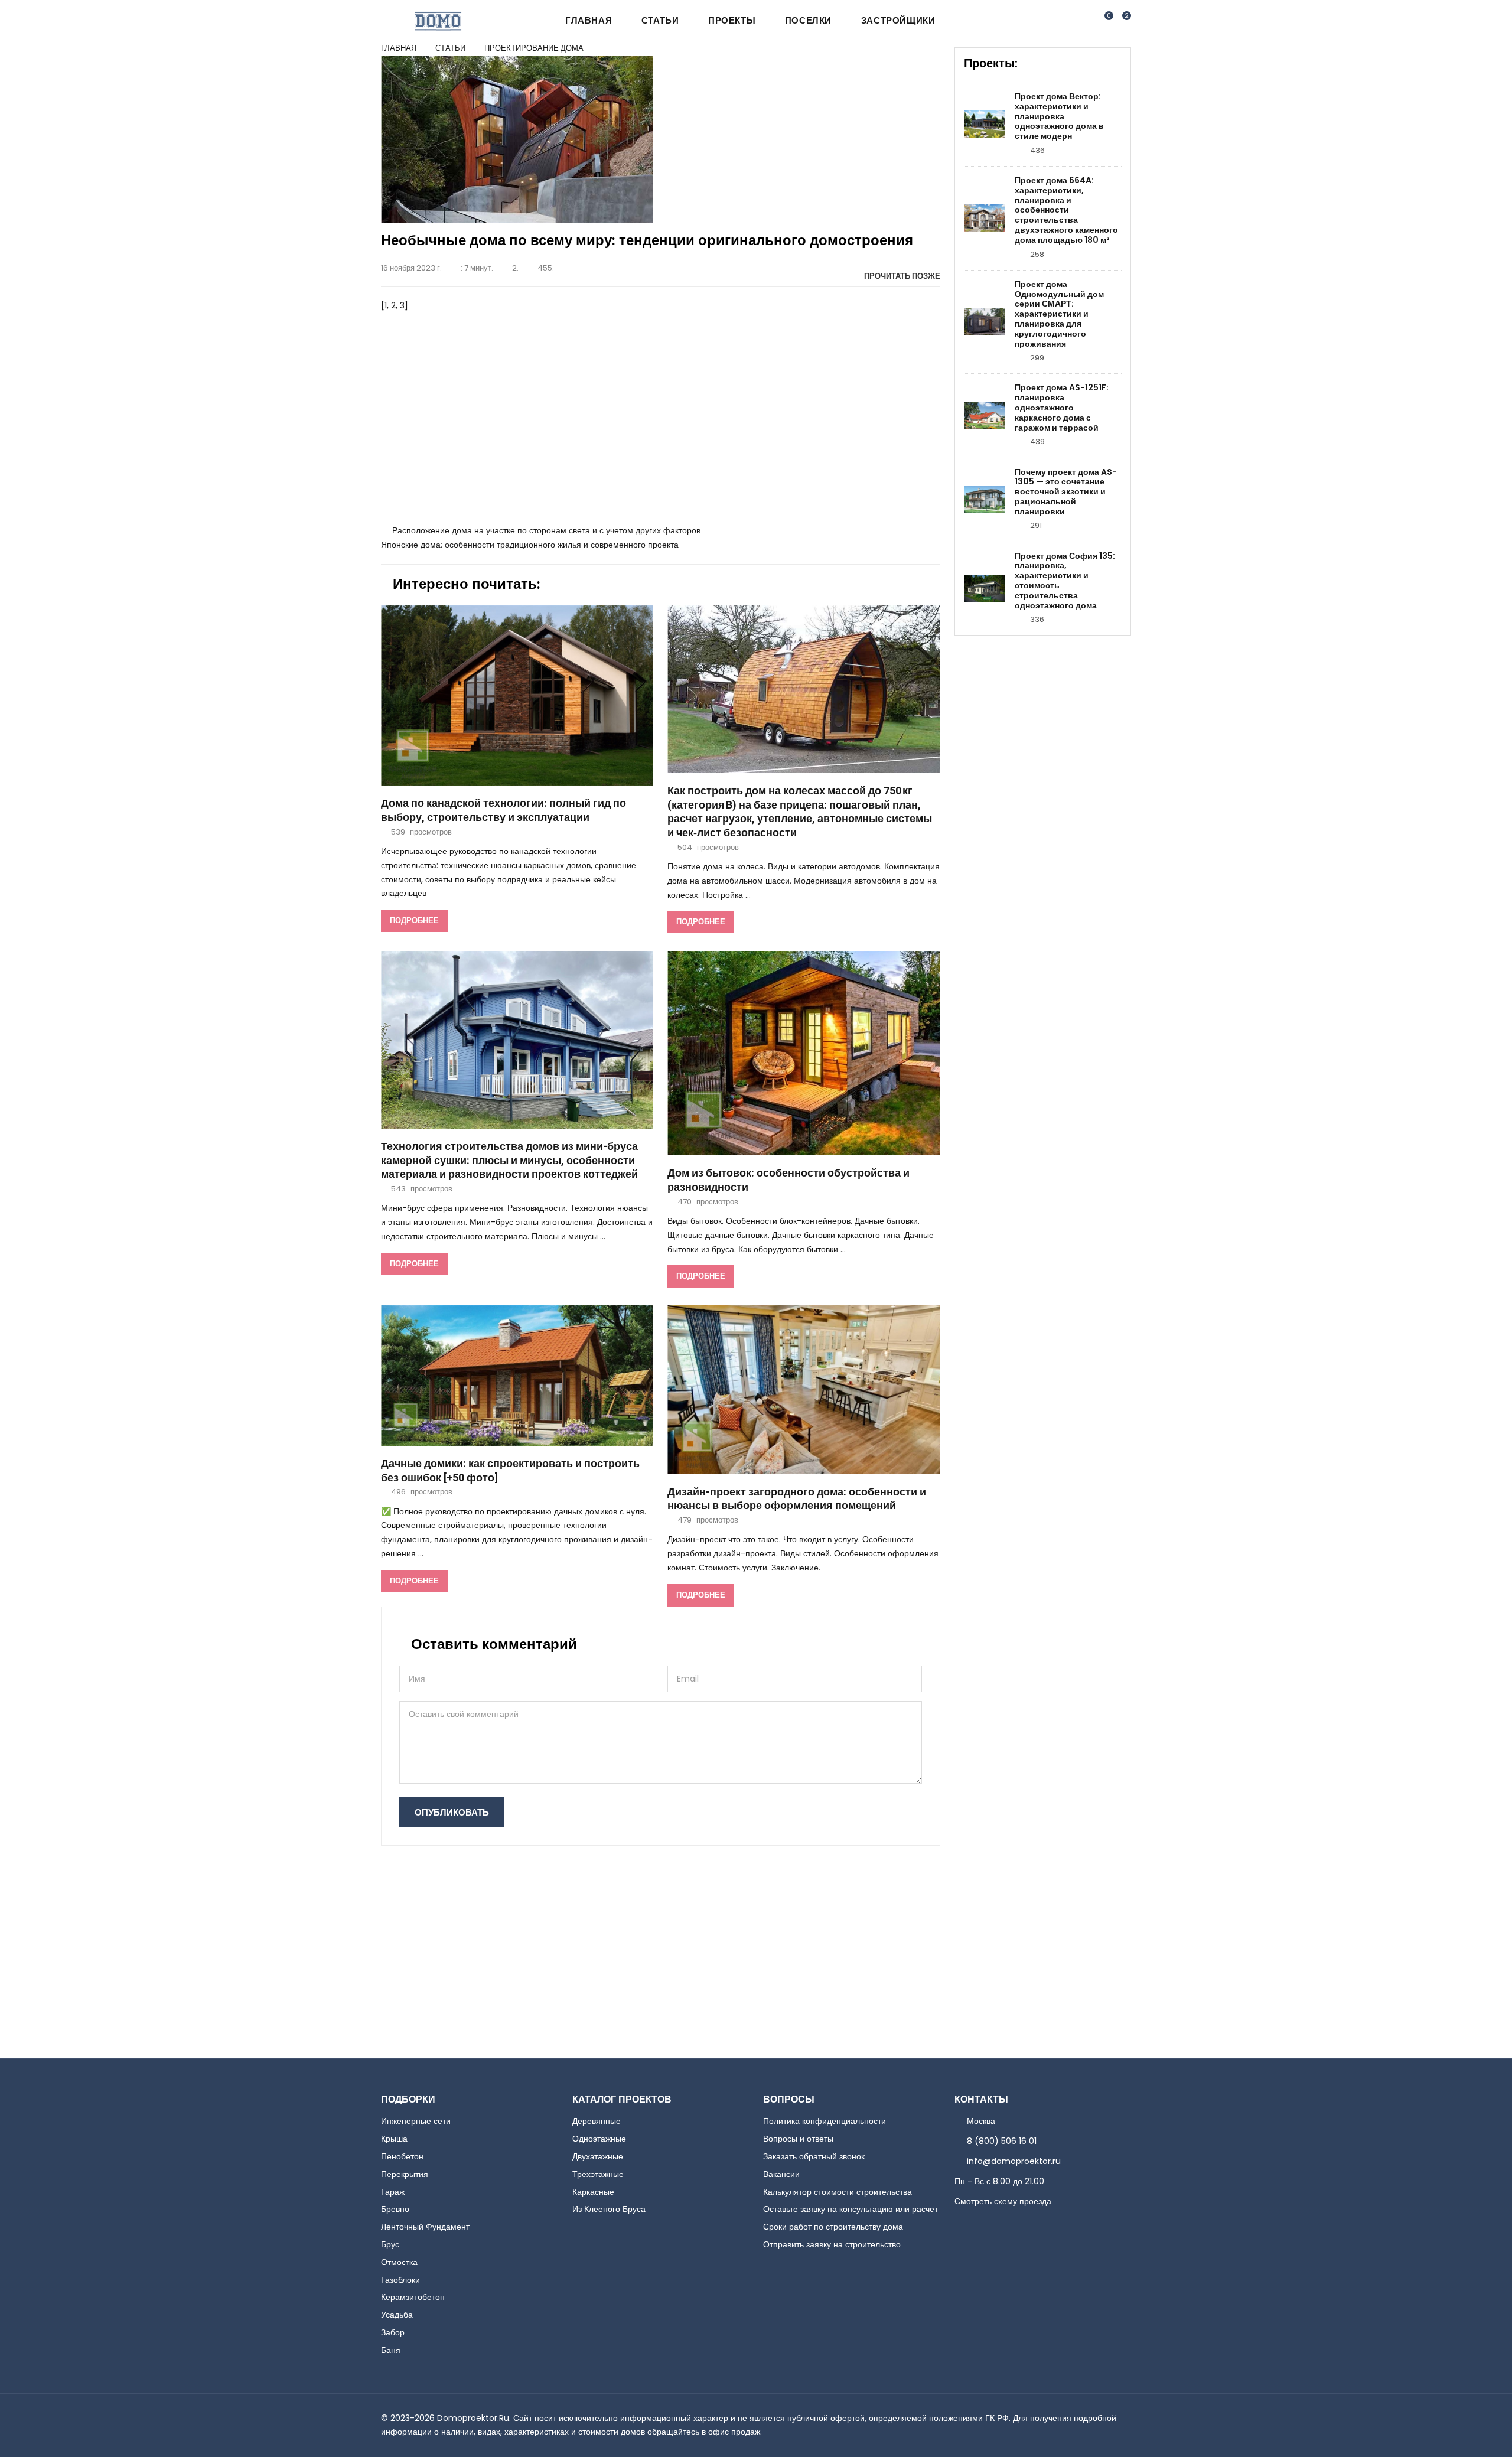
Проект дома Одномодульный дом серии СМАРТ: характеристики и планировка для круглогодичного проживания (1059, 314)
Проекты (732, 20)
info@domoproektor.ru (1014, 2161)
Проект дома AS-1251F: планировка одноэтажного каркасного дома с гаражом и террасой (1062, 408)
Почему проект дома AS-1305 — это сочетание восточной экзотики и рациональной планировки (1066, 492)
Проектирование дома (534, 48)
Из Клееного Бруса (609, 2209)
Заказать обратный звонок (814, 2156)
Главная (589, 20)
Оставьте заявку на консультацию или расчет (850, 2209)
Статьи (660, 20)
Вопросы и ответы (798, 2139)
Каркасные (593, 2192)
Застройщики (898, 20)
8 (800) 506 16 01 (1002, 2141)
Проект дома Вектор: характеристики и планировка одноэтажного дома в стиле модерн (1059, 116)
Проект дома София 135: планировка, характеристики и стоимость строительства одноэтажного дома (1065, 581)
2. (515, 268)
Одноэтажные (599, 2139)
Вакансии (781, 2174)
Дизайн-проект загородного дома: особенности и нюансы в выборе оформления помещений (797, 1499)
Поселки (808, 20)
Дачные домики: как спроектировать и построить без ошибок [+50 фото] (510, 1471)
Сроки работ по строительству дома (833, 2227)
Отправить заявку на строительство (832, 2244)
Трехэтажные (598, 2174)
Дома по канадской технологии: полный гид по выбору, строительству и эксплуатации (504, 811)
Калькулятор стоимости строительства (838, 2192)
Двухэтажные (598, 2156)
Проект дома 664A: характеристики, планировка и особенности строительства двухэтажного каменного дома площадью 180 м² (1066, 210)
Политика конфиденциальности (825, 2121)
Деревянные (597, 2121)
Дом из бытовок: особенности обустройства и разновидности (788, 1180)
